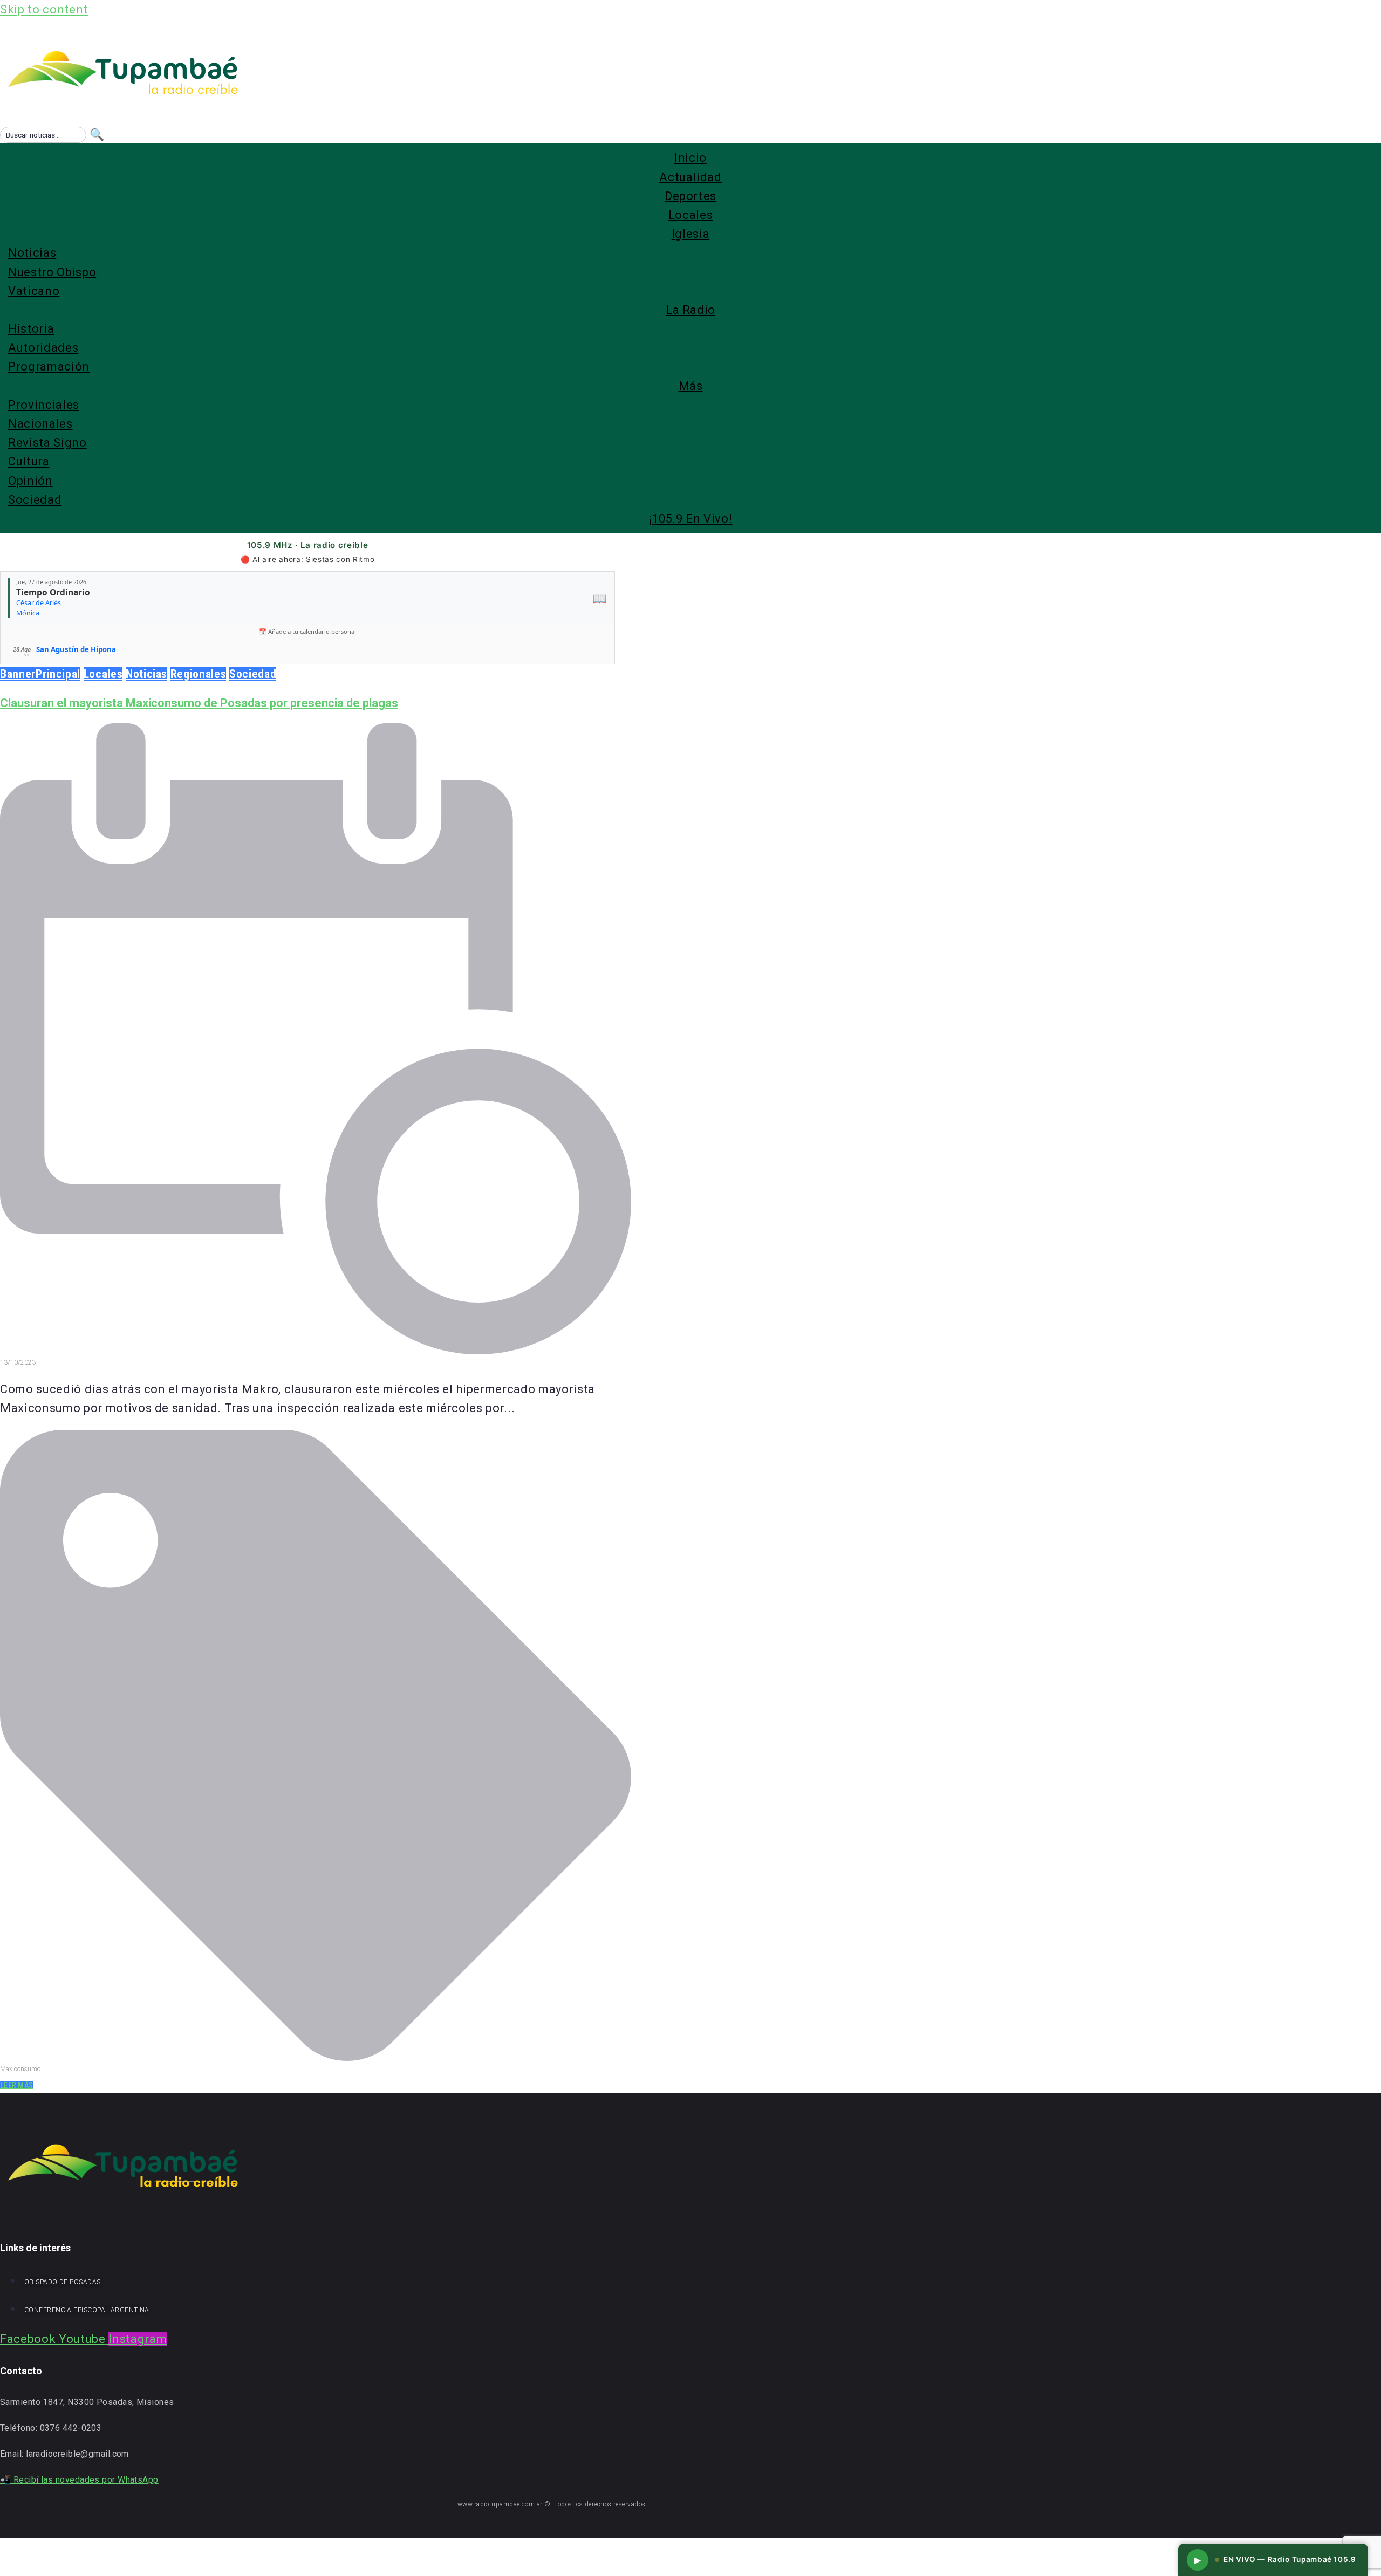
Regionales (199, 674)
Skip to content (44, 9)
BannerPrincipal (40, 674)
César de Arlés (39, 603)
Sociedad (253, 674)
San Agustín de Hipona (76, 649)
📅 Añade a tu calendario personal (307, 631)
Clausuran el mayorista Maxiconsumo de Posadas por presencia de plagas (199, 703)
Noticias (146, 674)
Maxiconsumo (20, 2069)
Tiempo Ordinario (53, 592)
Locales (103, 674)
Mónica (28, 613)
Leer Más (16, 2085)
